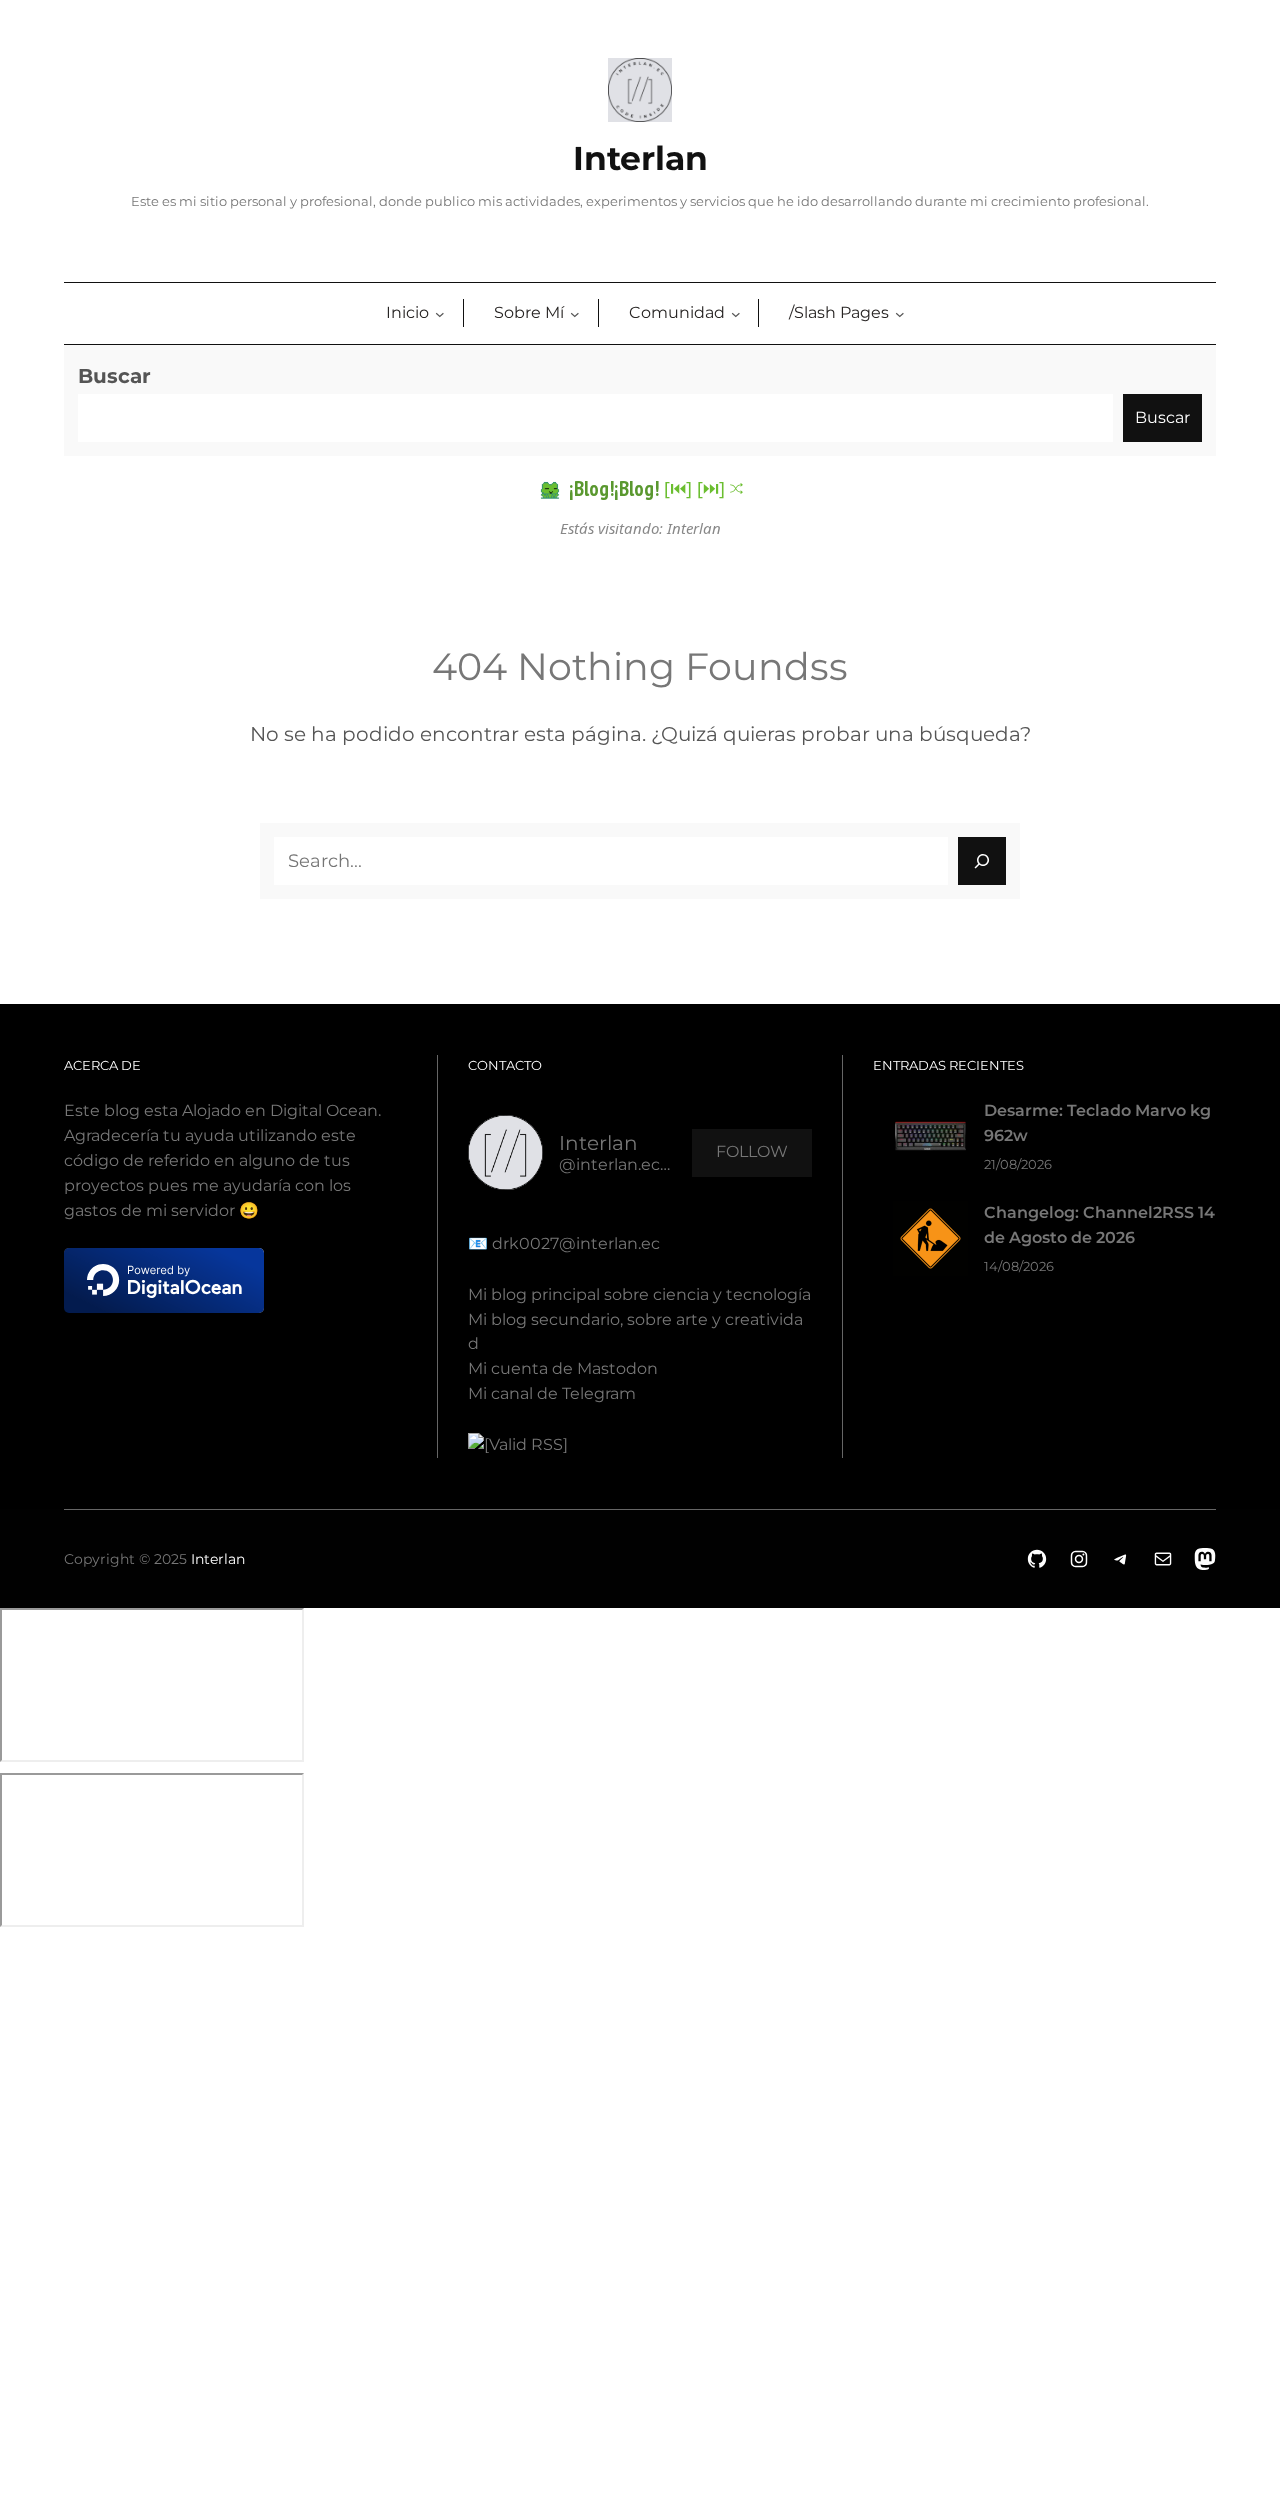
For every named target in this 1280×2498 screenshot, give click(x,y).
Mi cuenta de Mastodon (563, 1368)
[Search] (982, 861)
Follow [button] (752, 1151)
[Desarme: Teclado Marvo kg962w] (930, 1140)
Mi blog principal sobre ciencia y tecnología (639, 1294)
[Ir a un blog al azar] (736, 488)
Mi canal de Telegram (552, 1393)
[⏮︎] (678, 488)
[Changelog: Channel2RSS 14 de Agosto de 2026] (930, 1242)
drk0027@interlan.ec (574, 1243)
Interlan (640, 158)
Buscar (114, 376)
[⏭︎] (711, 488)
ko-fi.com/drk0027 (14, 2200)
